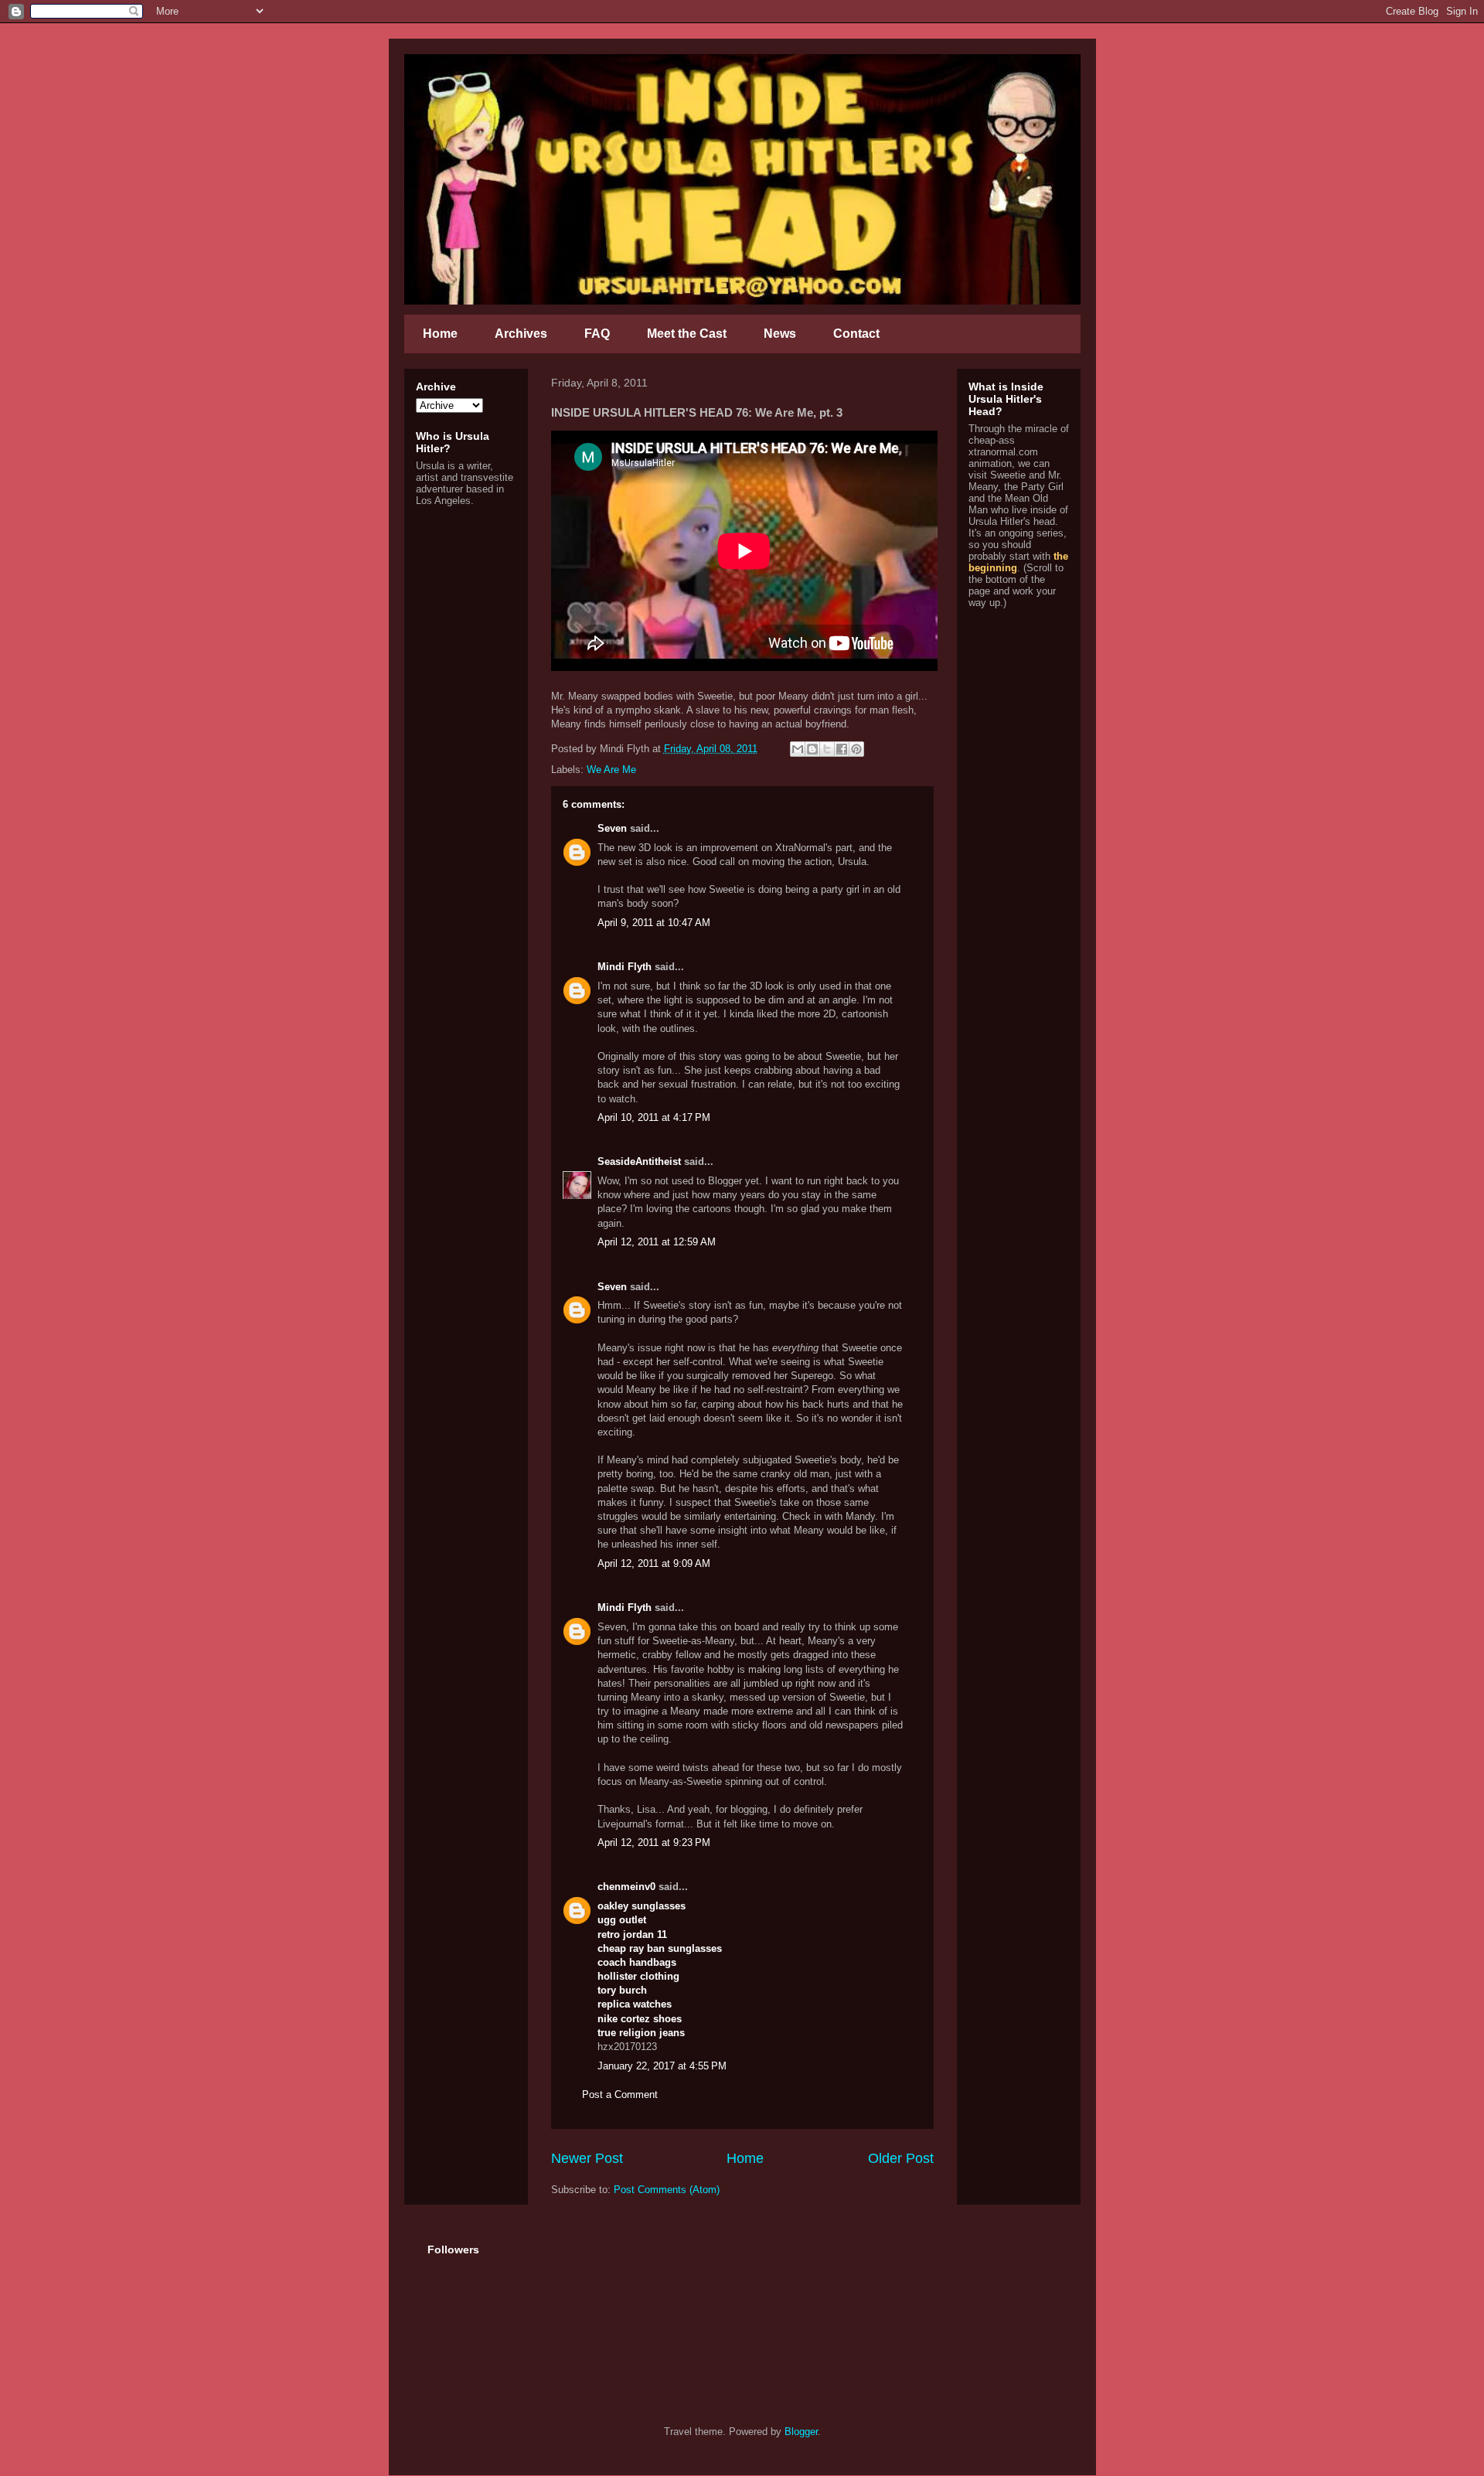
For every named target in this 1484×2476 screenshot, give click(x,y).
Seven (612, 828)
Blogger (801, 2432)
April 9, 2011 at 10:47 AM (654, 923)
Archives (521, 334)
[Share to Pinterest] (856, 749)
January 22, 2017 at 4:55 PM (662, 2066)
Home (440, 334)
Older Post (901, 2158)
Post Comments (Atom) (667, 2190)
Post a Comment (620, 2095)
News (780, 334)
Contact (856, 334)
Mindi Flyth (625, 967)
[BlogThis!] (812, 749)
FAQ (597, 334)
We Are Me (611, 770)
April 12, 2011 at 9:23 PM (654, 1843)
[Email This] (798, 749)
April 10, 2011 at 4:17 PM (654, 1117)
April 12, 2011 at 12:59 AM (657, 1242)
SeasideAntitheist (639, 1161)
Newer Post (587, 2158)
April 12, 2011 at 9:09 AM (654, 1563)
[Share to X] (827, 749)
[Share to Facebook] (842, 749)
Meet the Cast (687, 334)
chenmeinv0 (626, 1887)
